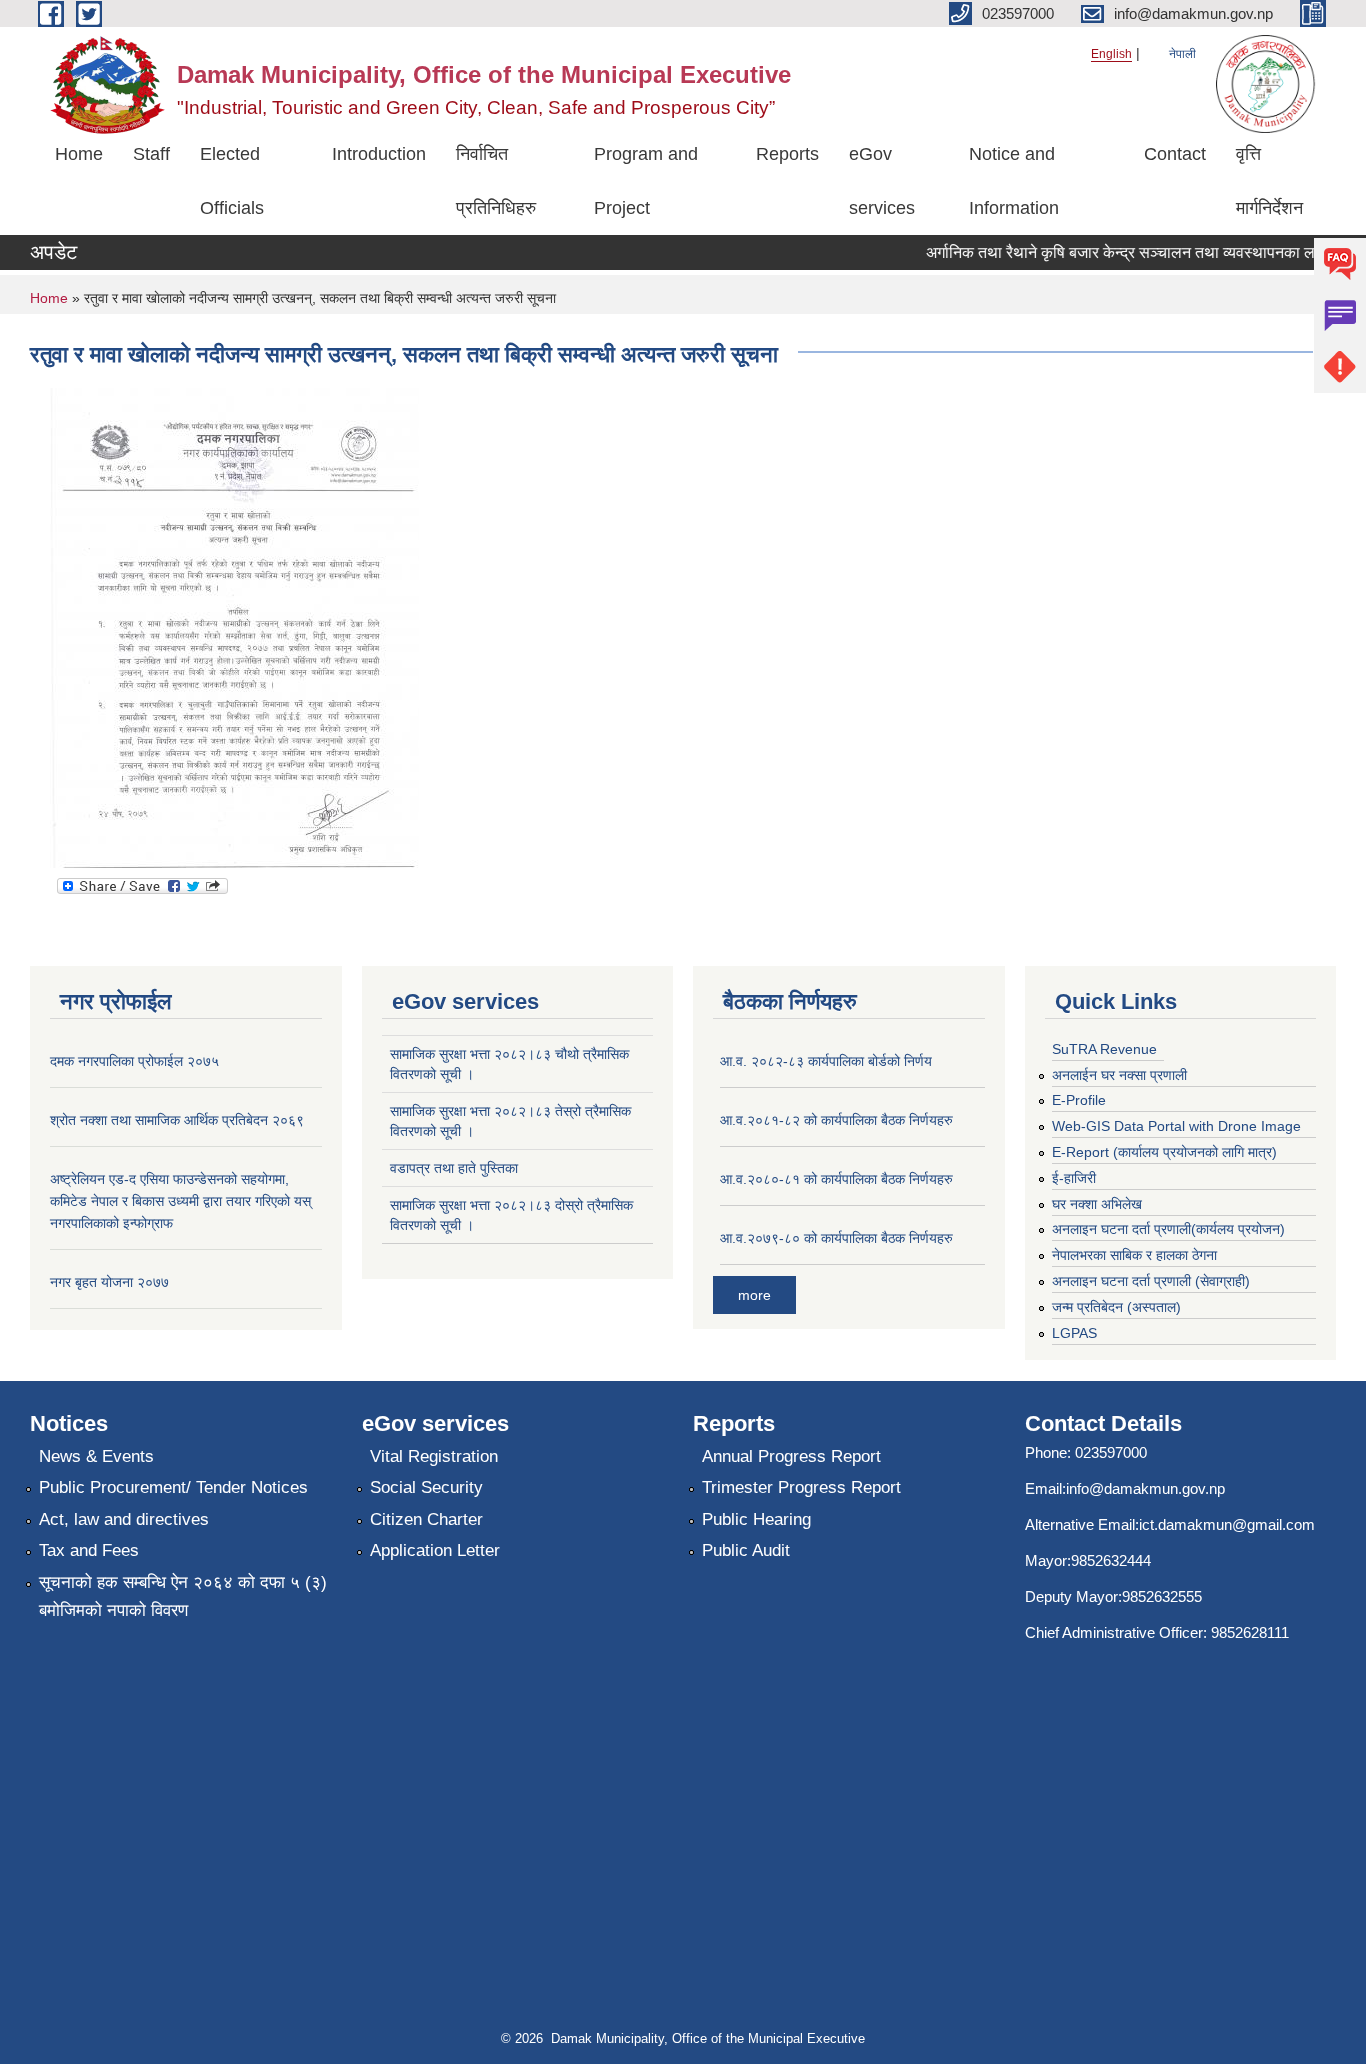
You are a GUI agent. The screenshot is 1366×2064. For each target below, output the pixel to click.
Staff (151, 154)
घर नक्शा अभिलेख (1097, 1204)
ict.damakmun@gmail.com (1227, 1524)
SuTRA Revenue (1104, 1049)
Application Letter (435, 1550)
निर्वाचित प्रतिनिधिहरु (496, 181)
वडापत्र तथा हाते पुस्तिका (454, 1168)
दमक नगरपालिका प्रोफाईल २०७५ (134, 1061)
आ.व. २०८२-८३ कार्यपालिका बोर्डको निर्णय (826, 1061)
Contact (1175, 154)
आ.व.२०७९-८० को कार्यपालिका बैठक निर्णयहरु (836, 1238)
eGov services (882, 181)
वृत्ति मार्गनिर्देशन (1269, 181)
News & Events (96, 1456)
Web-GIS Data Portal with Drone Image (1176, 1126)
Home (79, 154)
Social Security (426, 1487)
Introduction (379, 154)
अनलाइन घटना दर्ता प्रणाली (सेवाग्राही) (1151, 1281)
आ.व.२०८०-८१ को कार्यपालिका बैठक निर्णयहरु (836, 1179)
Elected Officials (232, 181)
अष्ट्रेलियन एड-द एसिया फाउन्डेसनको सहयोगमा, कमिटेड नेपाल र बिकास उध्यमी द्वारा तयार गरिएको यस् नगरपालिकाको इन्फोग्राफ (180, 1201)
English (1111, 54)
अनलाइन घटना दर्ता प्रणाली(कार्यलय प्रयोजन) (1168, 1229)
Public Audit (746, 1550)
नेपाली (1182, 54)
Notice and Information (1014, 181)
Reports (787, 154)
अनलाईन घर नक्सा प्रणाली (1119, 1075)
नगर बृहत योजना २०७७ (109, 1282)
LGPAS (1074, 1333)
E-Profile (1079, 1100)
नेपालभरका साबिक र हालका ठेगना (1134, 1255)
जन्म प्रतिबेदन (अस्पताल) (1116, 1307)
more (754, 1295)
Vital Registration (434, 1456)
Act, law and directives (124, 1519)
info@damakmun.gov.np (1145, 1488)
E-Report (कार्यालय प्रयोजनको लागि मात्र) (1164, 1152)
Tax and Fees (89, 1550)
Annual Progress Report (791, 1456)
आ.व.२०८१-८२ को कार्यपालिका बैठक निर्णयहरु (836, 1120)
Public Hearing (756, 1519)
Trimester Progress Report (801, 1487)
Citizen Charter (426, 1519)
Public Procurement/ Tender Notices (173, 1487)
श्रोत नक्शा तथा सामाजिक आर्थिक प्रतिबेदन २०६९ (177, 1120)
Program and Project (646, 181)
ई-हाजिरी (1074, 1178)
